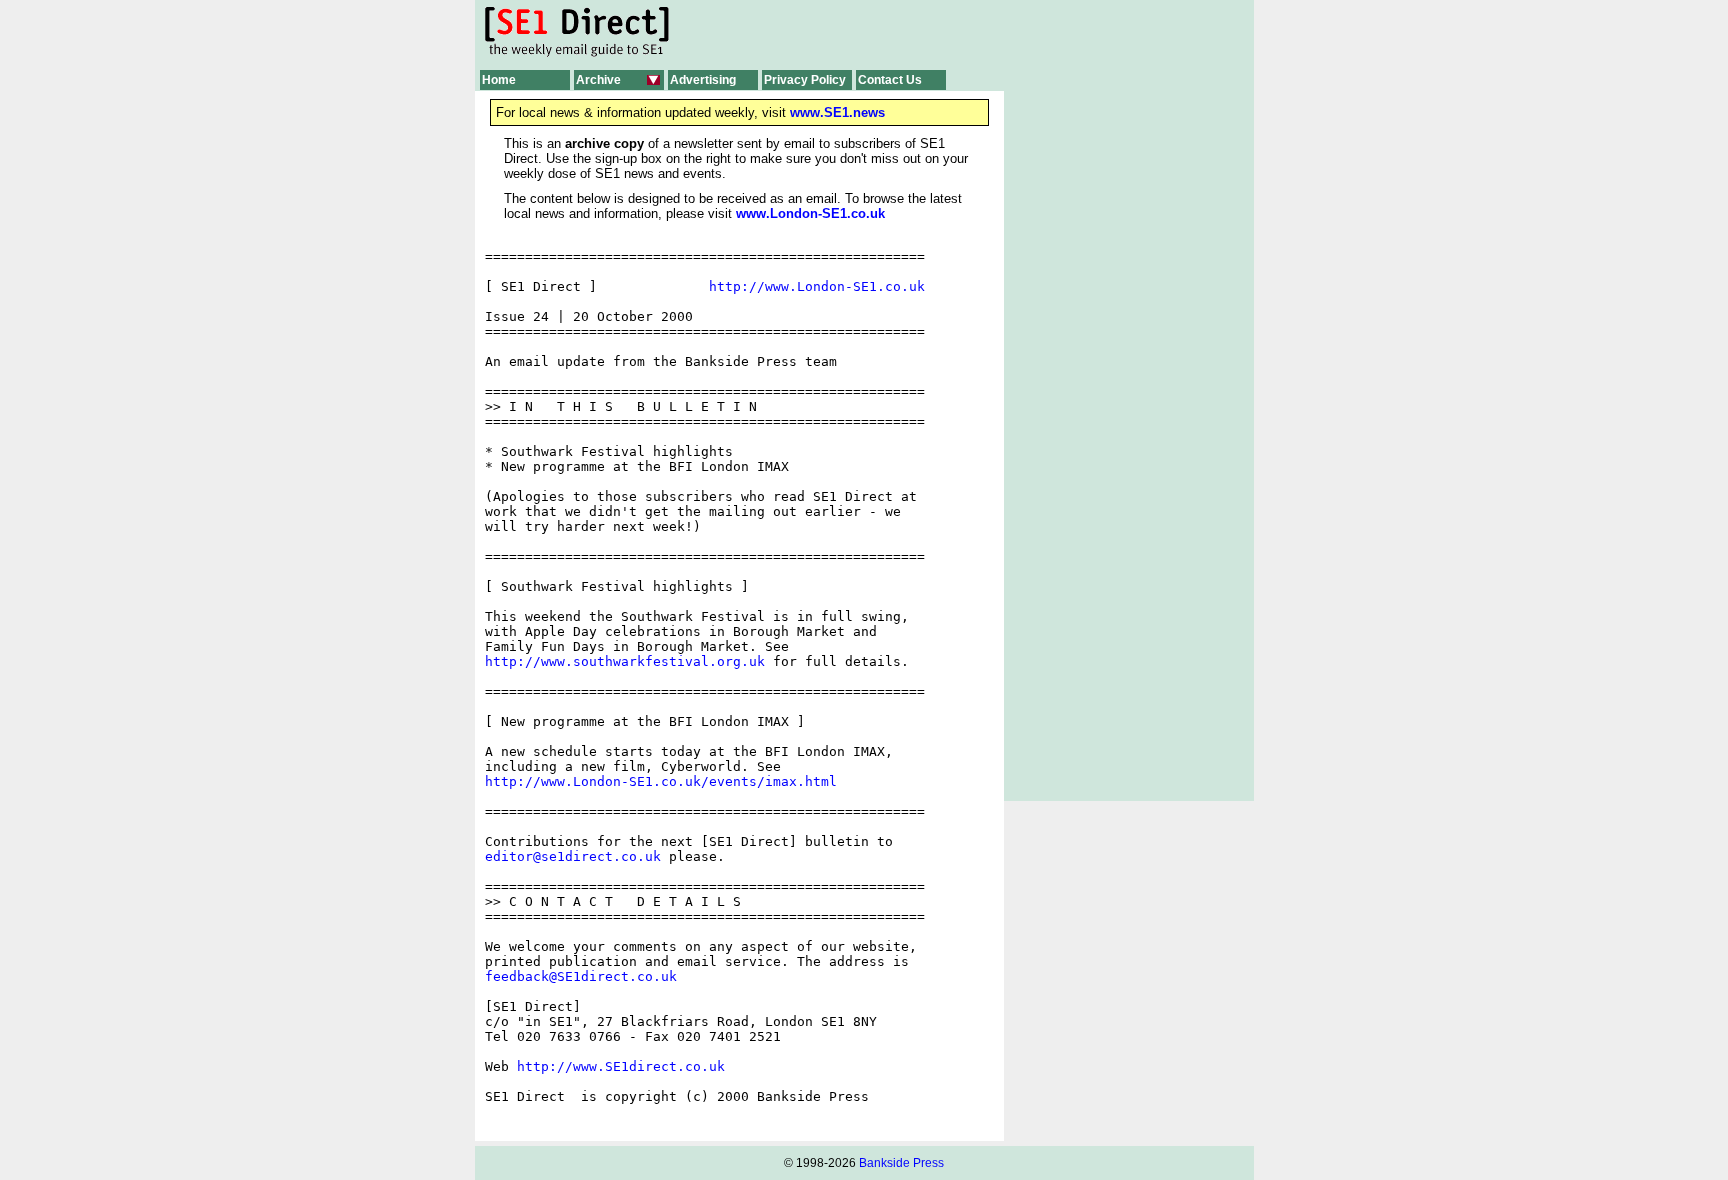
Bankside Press (901, 1163)
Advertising (703, 80)
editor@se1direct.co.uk (573, 856)
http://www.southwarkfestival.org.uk (625, 661)
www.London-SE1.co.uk (810, 213)
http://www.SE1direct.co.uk (621, 1066)
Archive (598, 80)
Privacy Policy (805, 80)
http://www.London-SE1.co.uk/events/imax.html (661, 781)
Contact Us (890, 80)
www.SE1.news (837, 112)
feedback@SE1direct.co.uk (581, 976)
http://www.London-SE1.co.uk (817, 286)
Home (499, 80)
